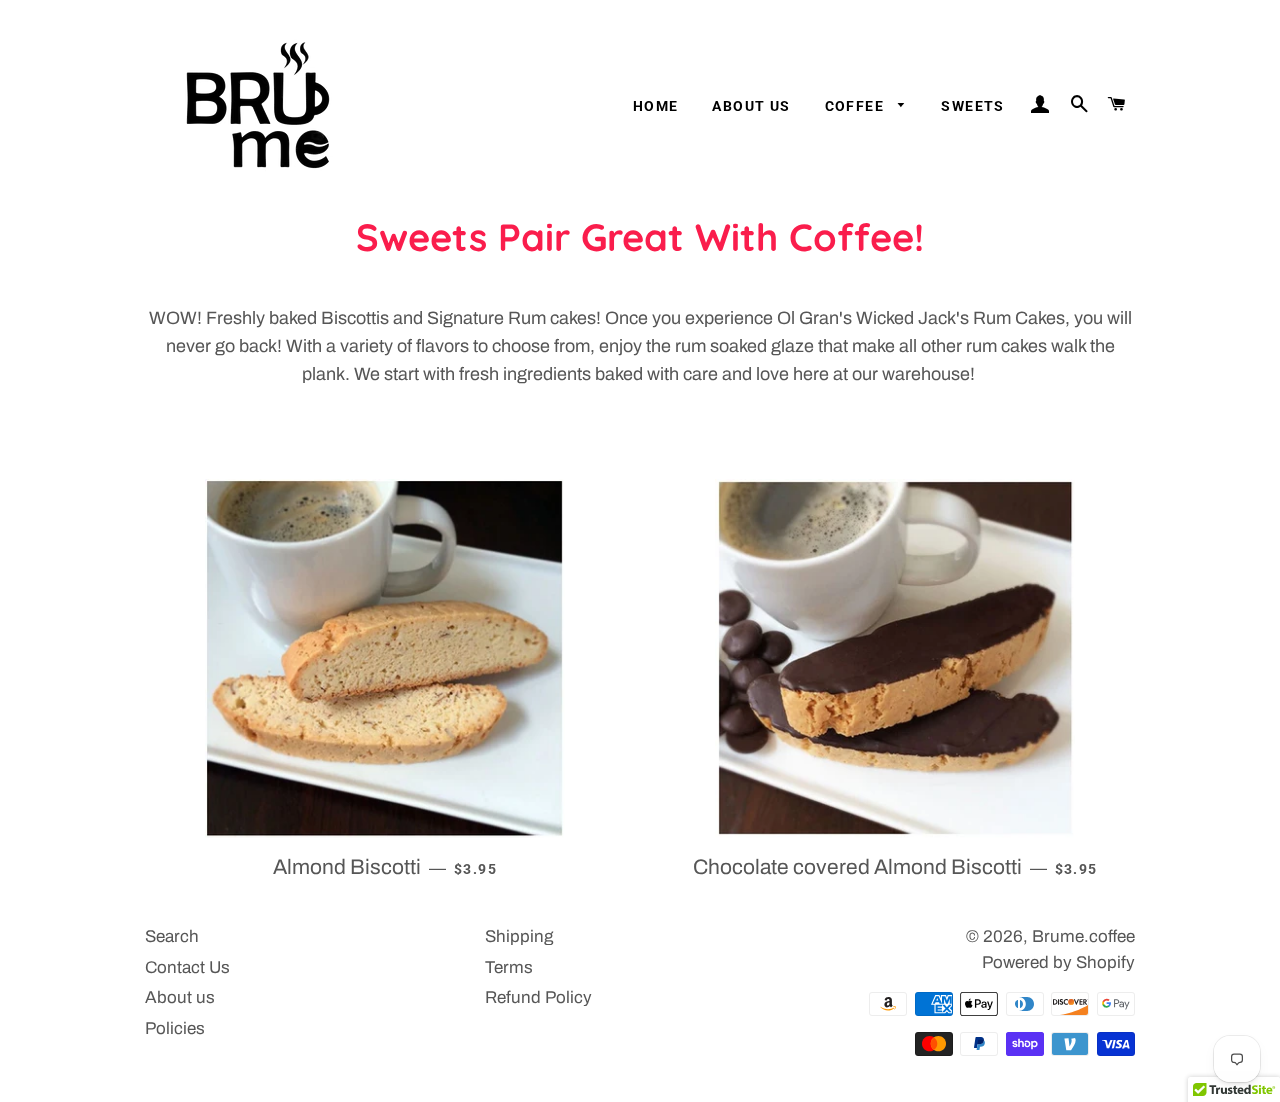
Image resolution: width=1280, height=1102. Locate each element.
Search (172, 936)
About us (751, 106)
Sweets (972, 106)
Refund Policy (538, 997)
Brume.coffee (1083, 936)
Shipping (519, 936)
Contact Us (187, 967)
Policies (175, 1028)
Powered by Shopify (1058, 962)
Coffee (857, 106)
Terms (509, 967)
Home (656, 106)
